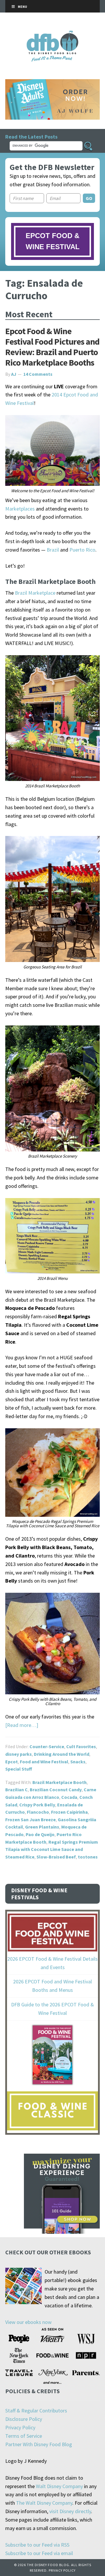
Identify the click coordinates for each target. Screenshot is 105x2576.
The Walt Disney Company (44, 2503)
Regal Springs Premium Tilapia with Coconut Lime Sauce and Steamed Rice (52, 1849)
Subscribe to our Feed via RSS (37, 2545)
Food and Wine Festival (44, 1762)
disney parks (19, 1754)
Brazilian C (16, 1790)
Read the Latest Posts (31, 137)
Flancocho (38, 1812)
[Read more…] (22, 1725)
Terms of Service (24, 2436)
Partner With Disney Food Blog (39, 2444)
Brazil (53, 550)
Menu (22, 7)
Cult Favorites (81, 1746)
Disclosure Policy (24, 2419)
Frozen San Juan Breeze (30, 1820)
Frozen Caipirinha (69, 1812)
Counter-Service (47, 1746)
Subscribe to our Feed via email (39, 2553)
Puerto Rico (82, 550)
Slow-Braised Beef (56, 1857)
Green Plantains (42, 1827)
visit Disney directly (70, 2511)
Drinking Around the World (62, 1754)
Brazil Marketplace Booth (60, 1782)
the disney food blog (53, 34)
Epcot (12, 1762)
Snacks (78, 1762)
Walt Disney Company (59, 2486)
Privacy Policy (20, 2427)
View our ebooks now (28, 2322)
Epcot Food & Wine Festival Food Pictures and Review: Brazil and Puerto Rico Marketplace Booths (52, 347)
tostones (88, 1857)
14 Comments (38, 374)
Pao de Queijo (40, 1834)
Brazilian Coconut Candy (56, 1790)
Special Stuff (19, 1769)
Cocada (69, 1797)
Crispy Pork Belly (37, 1805)
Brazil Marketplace (35, 593)
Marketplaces (20, 509)
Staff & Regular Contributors (36, 2411)
